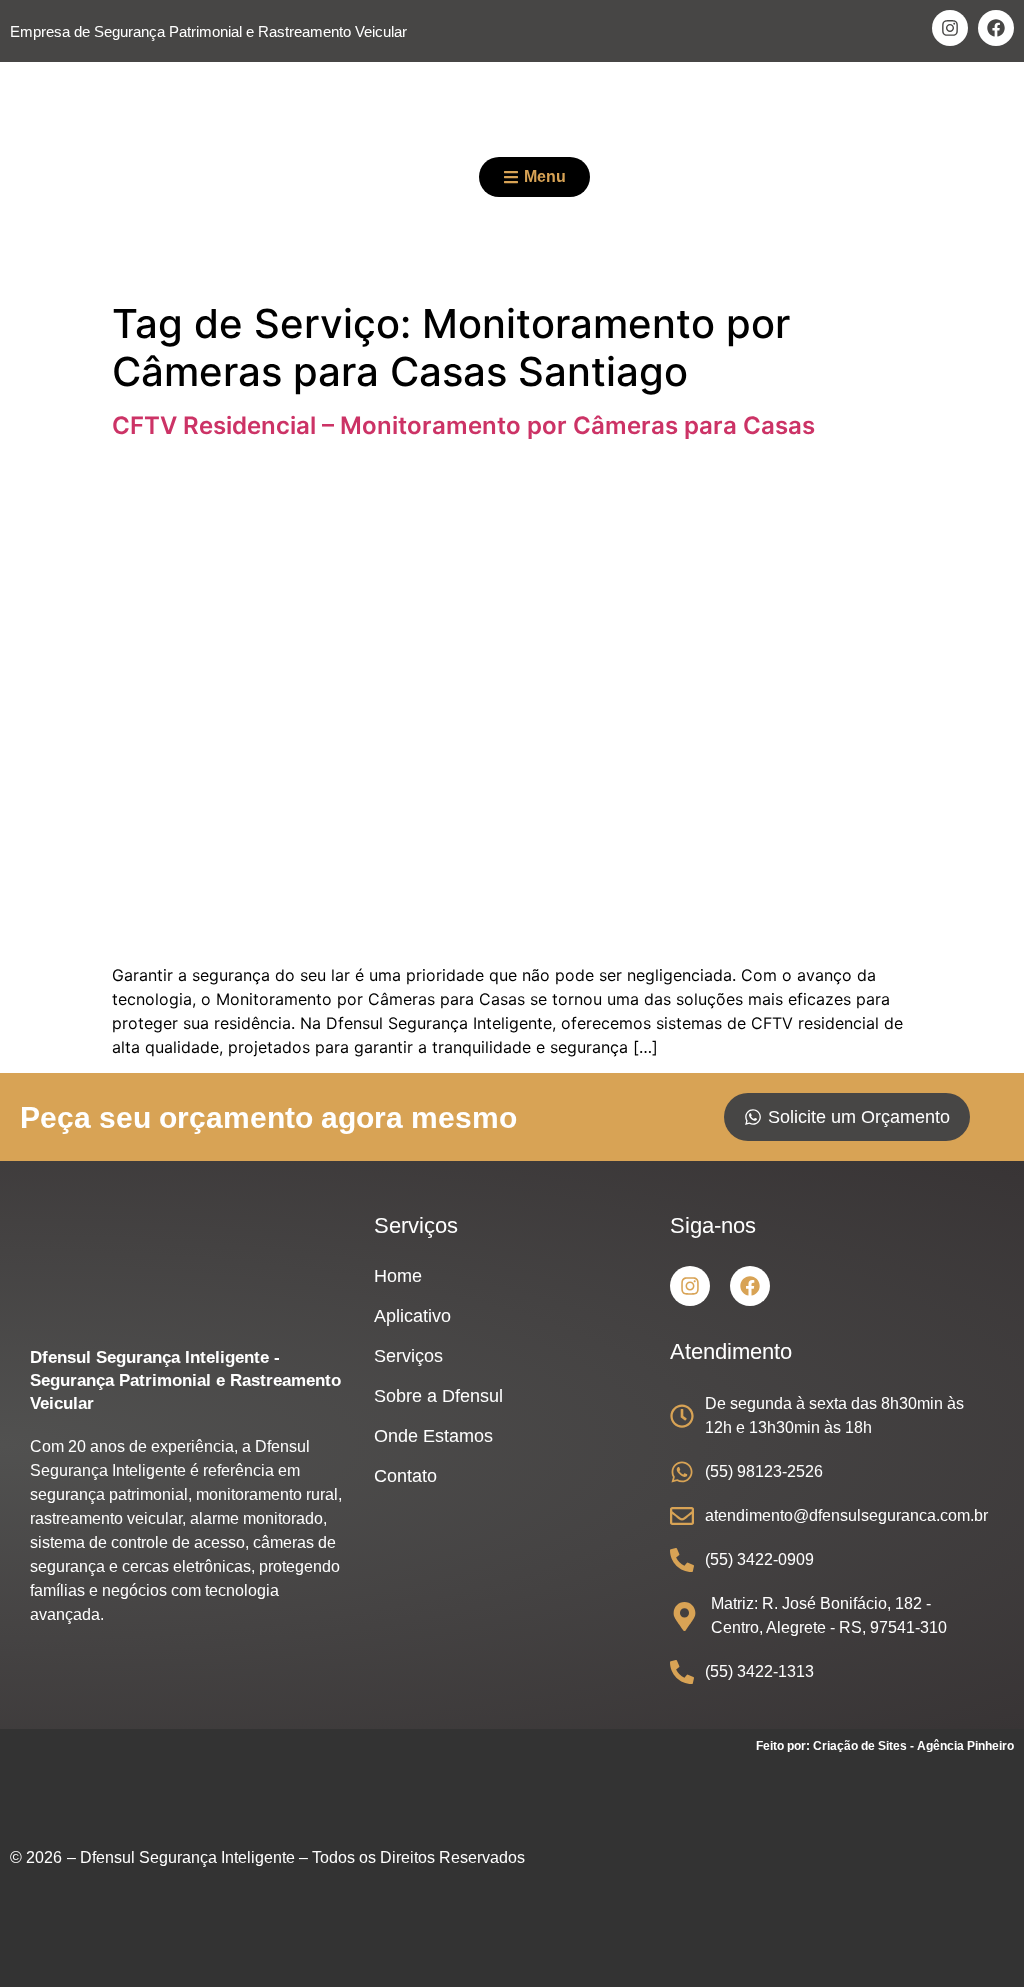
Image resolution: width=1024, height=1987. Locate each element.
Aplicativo (412, 1316)
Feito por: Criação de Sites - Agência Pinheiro (885, 1746)
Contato (405, 1476)
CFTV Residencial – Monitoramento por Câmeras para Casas (463, 425)
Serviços (408, 1356)
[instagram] (950, 28)
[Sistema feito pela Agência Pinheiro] (864, 1867)
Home (398, 1276)
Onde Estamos (433, 1436)
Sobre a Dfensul (438, 1396)
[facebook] (996, 28)
